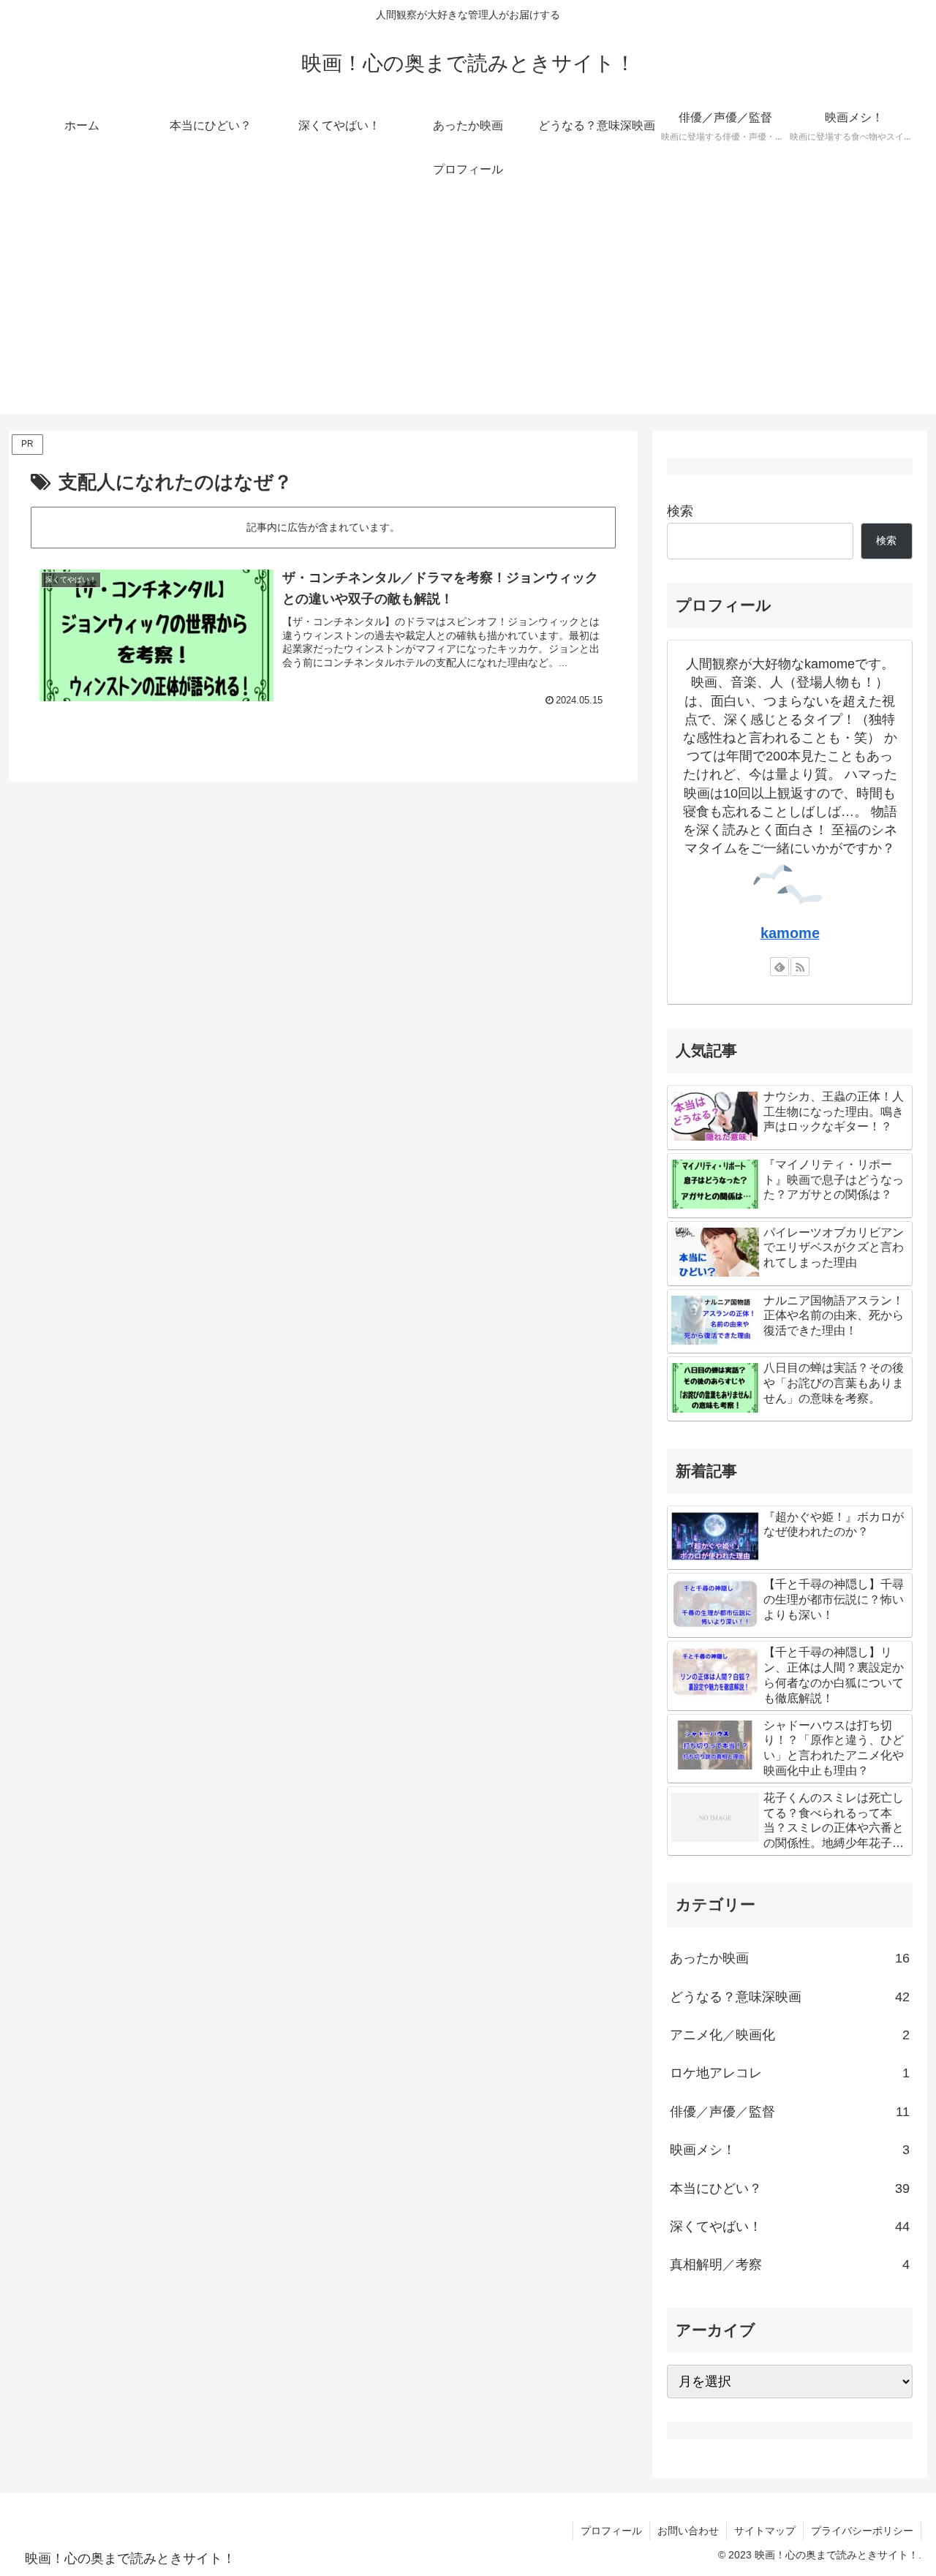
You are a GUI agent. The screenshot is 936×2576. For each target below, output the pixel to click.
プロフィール (611, 2531)
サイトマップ (765, 2531)
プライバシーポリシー (862, 2531)
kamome (790, 933)
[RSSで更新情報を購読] (800, 967)
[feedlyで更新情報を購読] (780, 967)
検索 (680, 511)
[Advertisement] (468, 311)
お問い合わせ (688, 2531)
